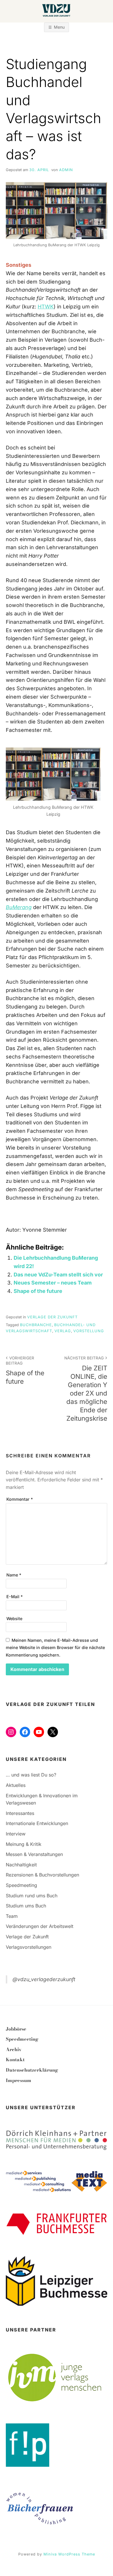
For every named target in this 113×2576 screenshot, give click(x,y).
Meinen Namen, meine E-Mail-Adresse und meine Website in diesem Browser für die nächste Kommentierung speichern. (55, 1648)
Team (12, 1916)
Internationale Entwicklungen (37, 1823)
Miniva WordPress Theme (69, 2554)
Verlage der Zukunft (52, 1317)
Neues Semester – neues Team (53, 1283)
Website (14, 1619)
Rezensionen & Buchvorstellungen (42, 1875)
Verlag (63, 1331)
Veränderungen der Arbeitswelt (40, 1926)
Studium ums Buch (26, 1906)
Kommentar (20, 1499)
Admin (66, 170)
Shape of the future (38, 1291)
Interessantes (20, 1813)
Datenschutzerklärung (32, 2070)
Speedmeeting (21, 1885)
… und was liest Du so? (31, 1775)
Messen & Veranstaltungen (34, 1854)
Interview (16, 1834)
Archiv (14, 2049)
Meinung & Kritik (24, 1844)
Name (14, 1575)
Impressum (19, 2080)
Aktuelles (16, 1785)
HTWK (46, 307)
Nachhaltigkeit (21, 1865)
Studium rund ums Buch (32, 1896)
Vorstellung (89, 1331)
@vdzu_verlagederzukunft (44, 1979)
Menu (59, 27)
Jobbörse (16, 2029)
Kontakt (15, 2059)
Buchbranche (36, 1325)
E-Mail (14, 1597)
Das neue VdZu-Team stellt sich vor (58, 1275)
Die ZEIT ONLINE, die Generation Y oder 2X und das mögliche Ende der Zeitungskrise (86, 1389)
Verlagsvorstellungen (29, 1947)
